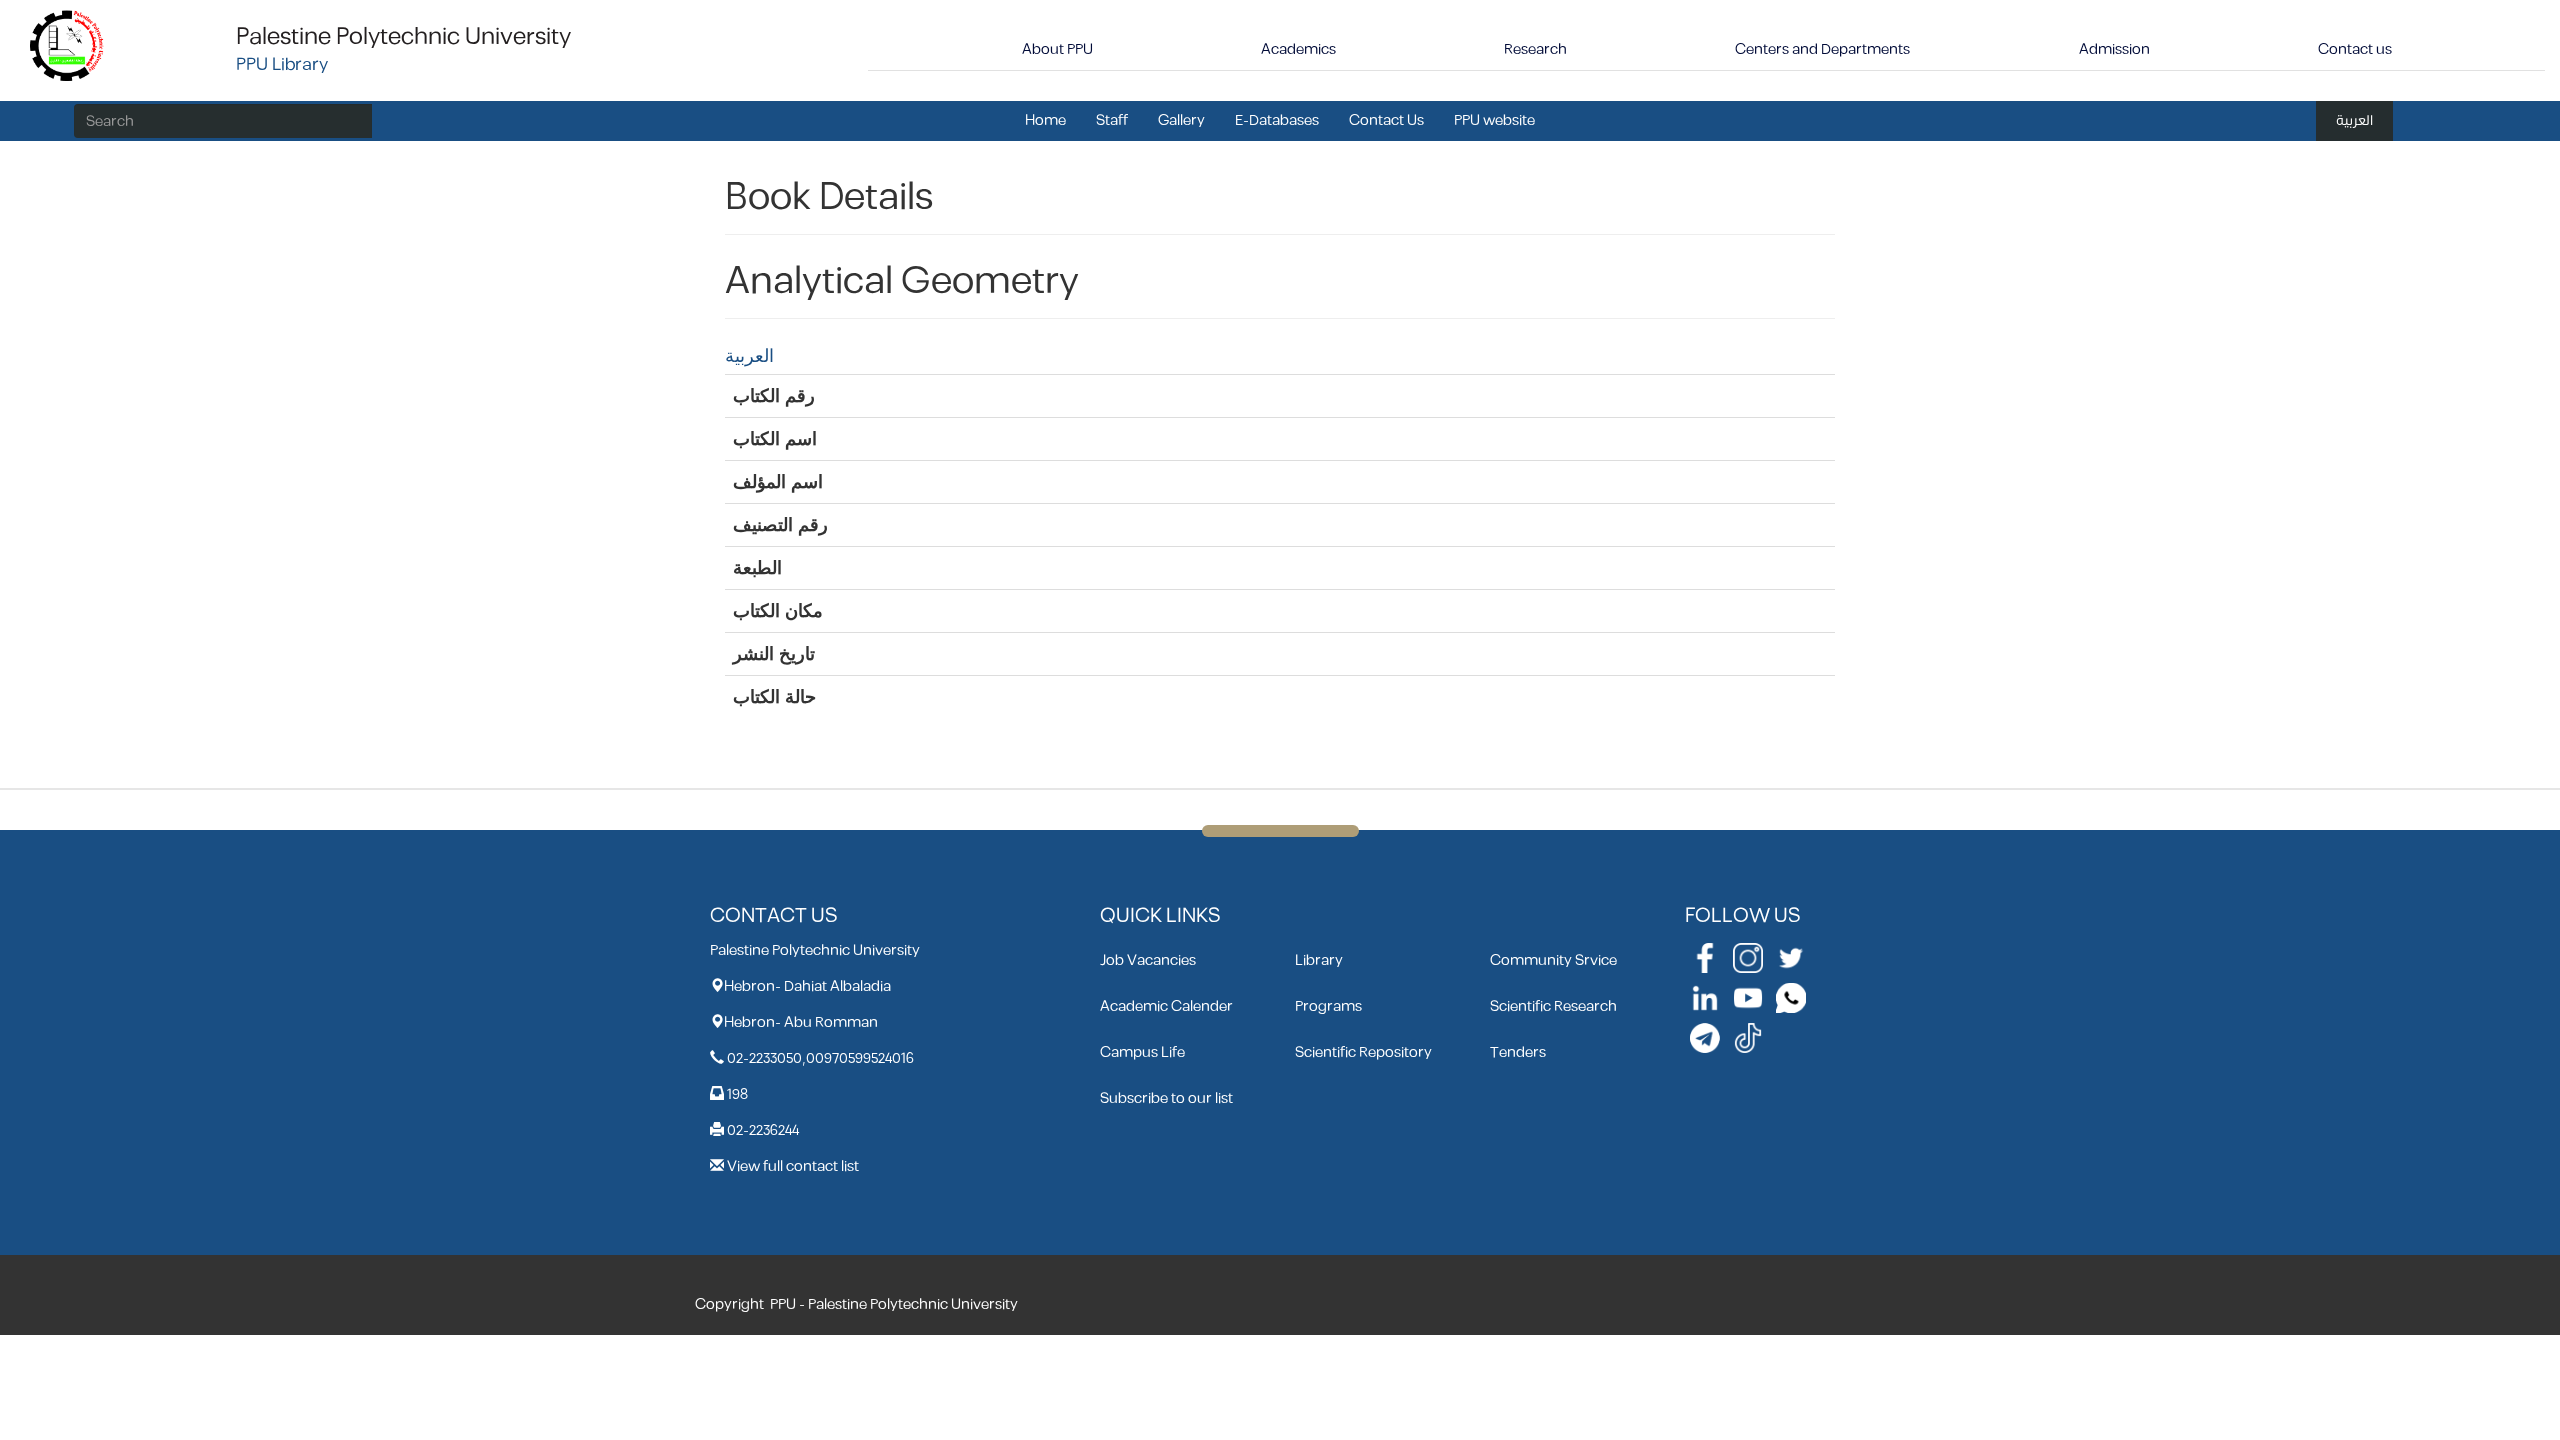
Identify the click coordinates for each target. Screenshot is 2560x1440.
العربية (2354, 120)
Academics (1298, 49)
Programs (1328, 1006)
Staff (1112, 120)
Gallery (1181, 120)
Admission (2114, 49)
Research (1535, 49)
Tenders (1518, 1052)
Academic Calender (1166, 1006)
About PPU (1057, 49)
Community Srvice (1553, 960)
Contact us (2355, 49)
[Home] (67, 44)
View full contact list (793, 1166)
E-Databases (1277, 120)
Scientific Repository (1363, 1052)
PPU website (1494, 120)
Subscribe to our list (1166, 1098)
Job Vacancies (1148, 960)
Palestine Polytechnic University (403, 37)
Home (1045, 120)
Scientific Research (1553, 1006)
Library (1319, 960)
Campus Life (1142, 1052)
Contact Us (1386, 120)
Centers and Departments (1822, 49)
